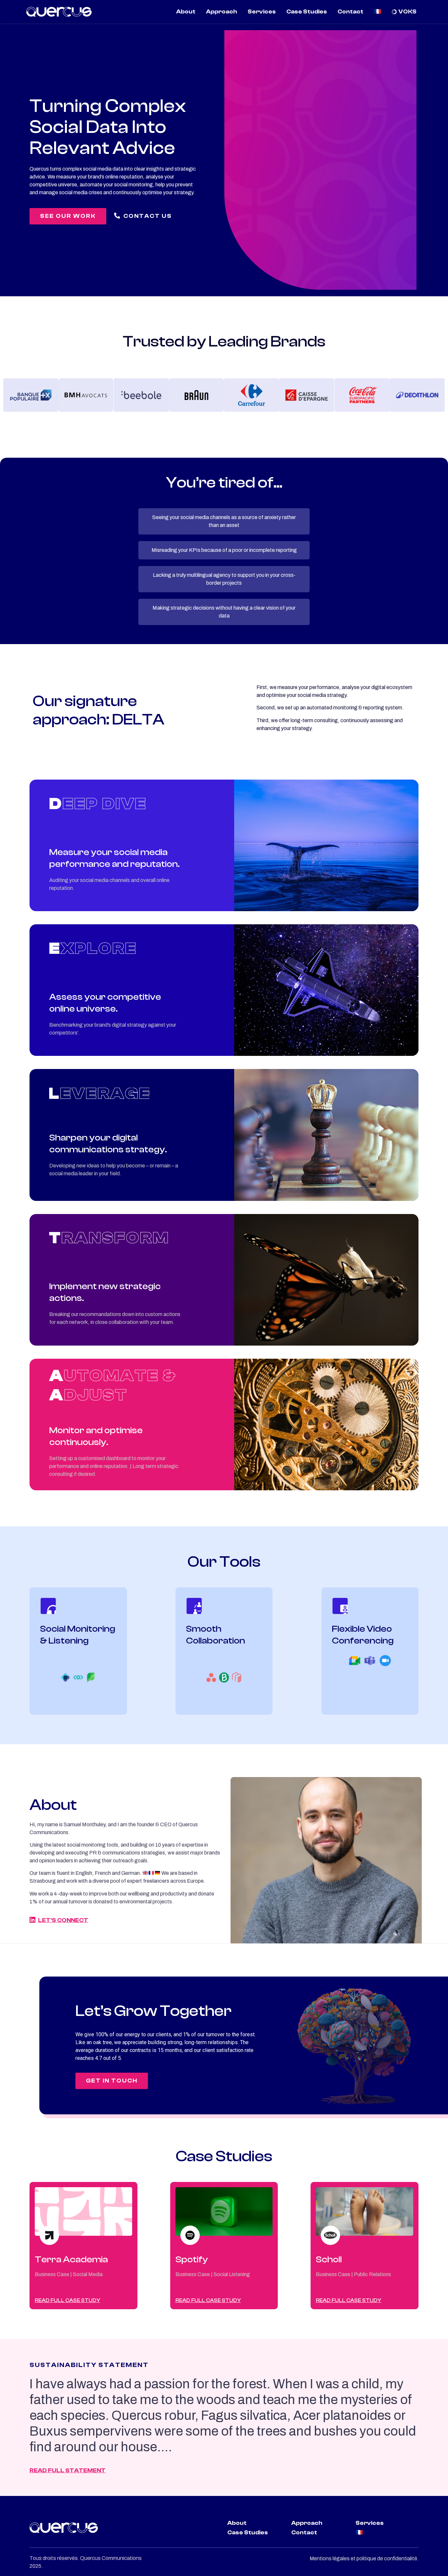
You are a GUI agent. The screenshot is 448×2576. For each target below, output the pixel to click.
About (237, 2523)
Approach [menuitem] (222, 12)
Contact (304, 2533)
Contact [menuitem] (350, 12)
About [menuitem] (186, 12)
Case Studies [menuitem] (307, 12)
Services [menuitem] (262, 12)
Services (370, 2523)
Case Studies (248, 2533)
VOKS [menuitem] (407, 12)
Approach (307, 2523)
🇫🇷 (359, 2533)
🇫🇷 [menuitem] (377, 12)
